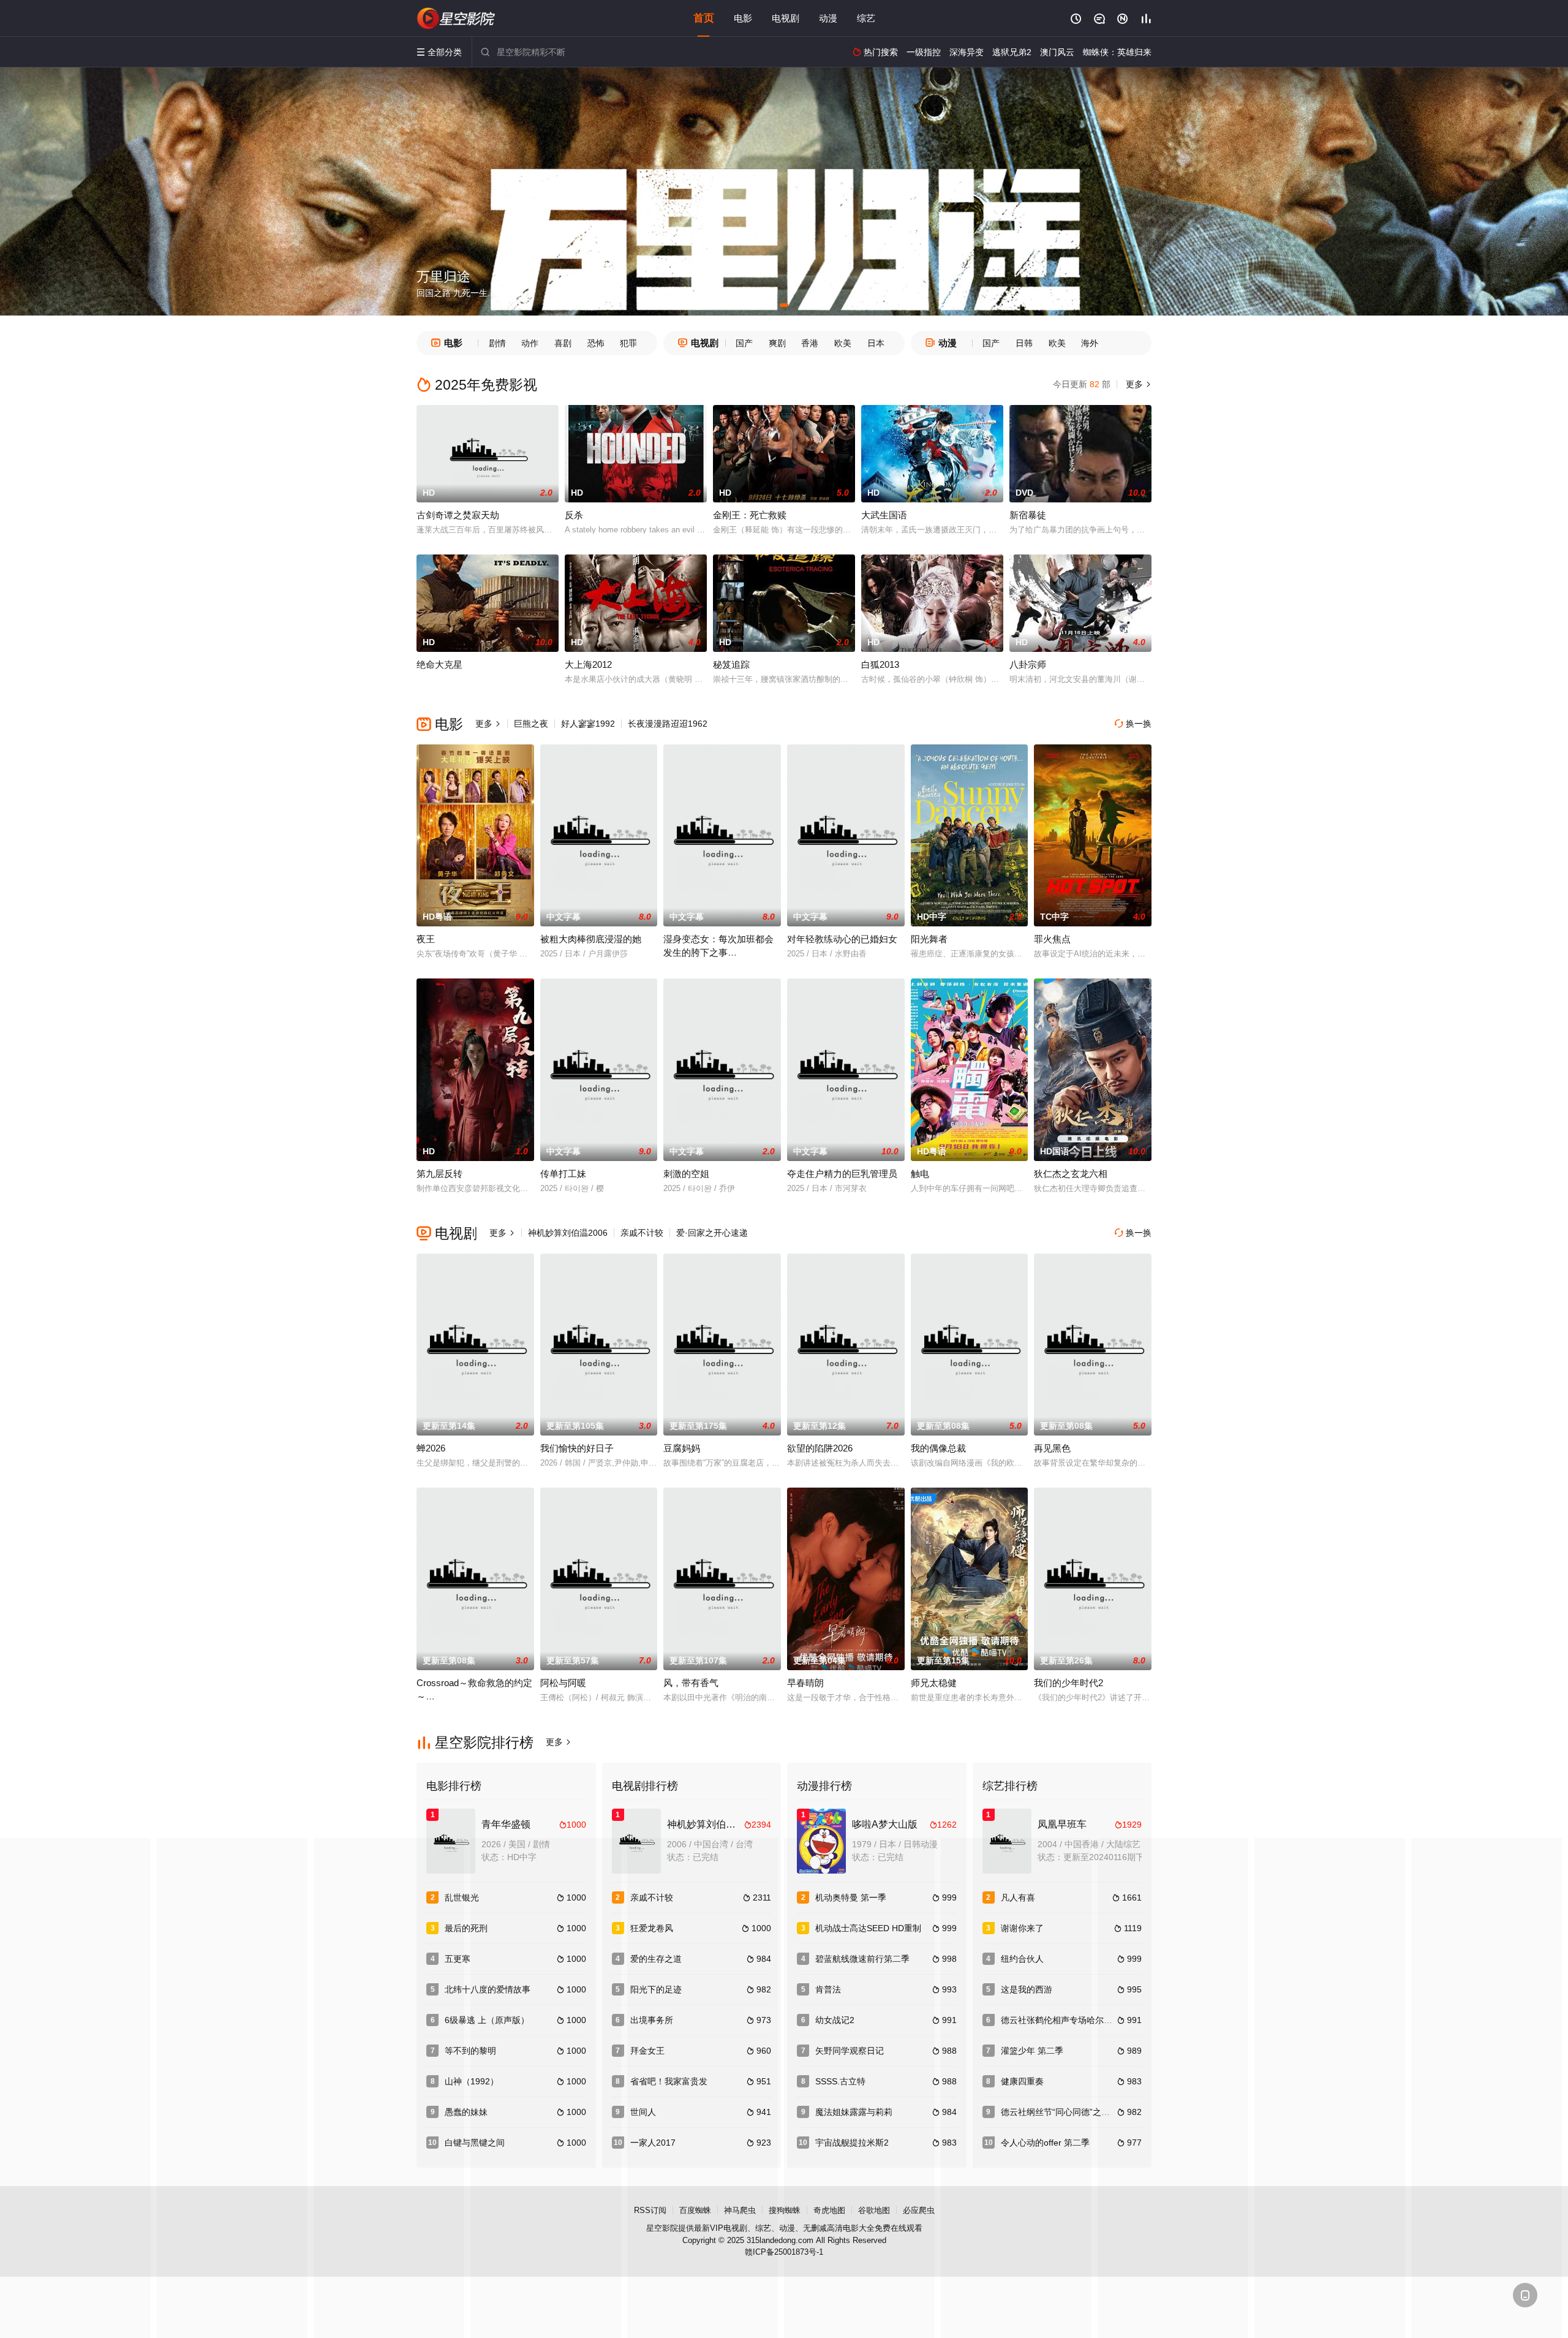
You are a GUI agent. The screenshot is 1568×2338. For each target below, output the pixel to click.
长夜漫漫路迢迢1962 (668, 724)
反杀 (574, 515)
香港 (810, 343)
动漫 (828, 18)
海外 (1090, 343)
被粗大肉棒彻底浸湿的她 (591, 939)
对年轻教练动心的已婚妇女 (842, 939)
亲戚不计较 (642, 1233)
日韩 (1024, 343)
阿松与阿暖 (563, 1683)
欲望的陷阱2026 (820, 1448)
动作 (530, 343)
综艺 (866, 18)
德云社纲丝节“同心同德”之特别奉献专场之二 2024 (1096, 2112)
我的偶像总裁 (938, 1448)
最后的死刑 (466, 1928)
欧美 (843, 343)
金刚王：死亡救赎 (750, 515)
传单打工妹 (563, 1174)
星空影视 (456, 18)
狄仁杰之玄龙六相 (1071, 1174)
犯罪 (628, 343)
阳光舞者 (929, 939)
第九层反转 (439, 1174)
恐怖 (596, 343)
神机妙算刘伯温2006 (568, 1233)
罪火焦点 (1052, 939)
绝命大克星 (439, 664)
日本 (876, 343)
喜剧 (563, 343)
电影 (743, 18)
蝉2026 (431, 1448)
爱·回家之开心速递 (712, 1233)
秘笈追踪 (731, 664)
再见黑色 (1052, 1448)
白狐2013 (880, 664)
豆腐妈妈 (682, 1448)
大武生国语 (884, 515)
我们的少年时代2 (1069, 1683)
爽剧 (777, 343)
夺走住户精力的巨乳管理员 (842, 1174)
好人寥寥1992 (588, 724)
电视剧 (786, 18)
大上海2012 (588, 664)
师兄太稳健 (934, 1683)
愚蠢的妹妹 (466, 2112)
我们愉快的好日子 (577, 1448)
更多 (1137, 384)
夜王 (426, 939)
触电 (920, 1174)
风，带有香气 (691, 1683)
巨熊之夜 (531, 724)
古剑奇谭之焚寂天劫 (458, 515)
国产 (744, 343)
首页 (704, 18)
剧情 (497, 343)
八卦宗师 (1028, 664)
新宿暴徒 (1028, 515)
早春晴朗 (805, 1683)
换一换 (1133, 724)
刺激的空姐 (686, 1174)
